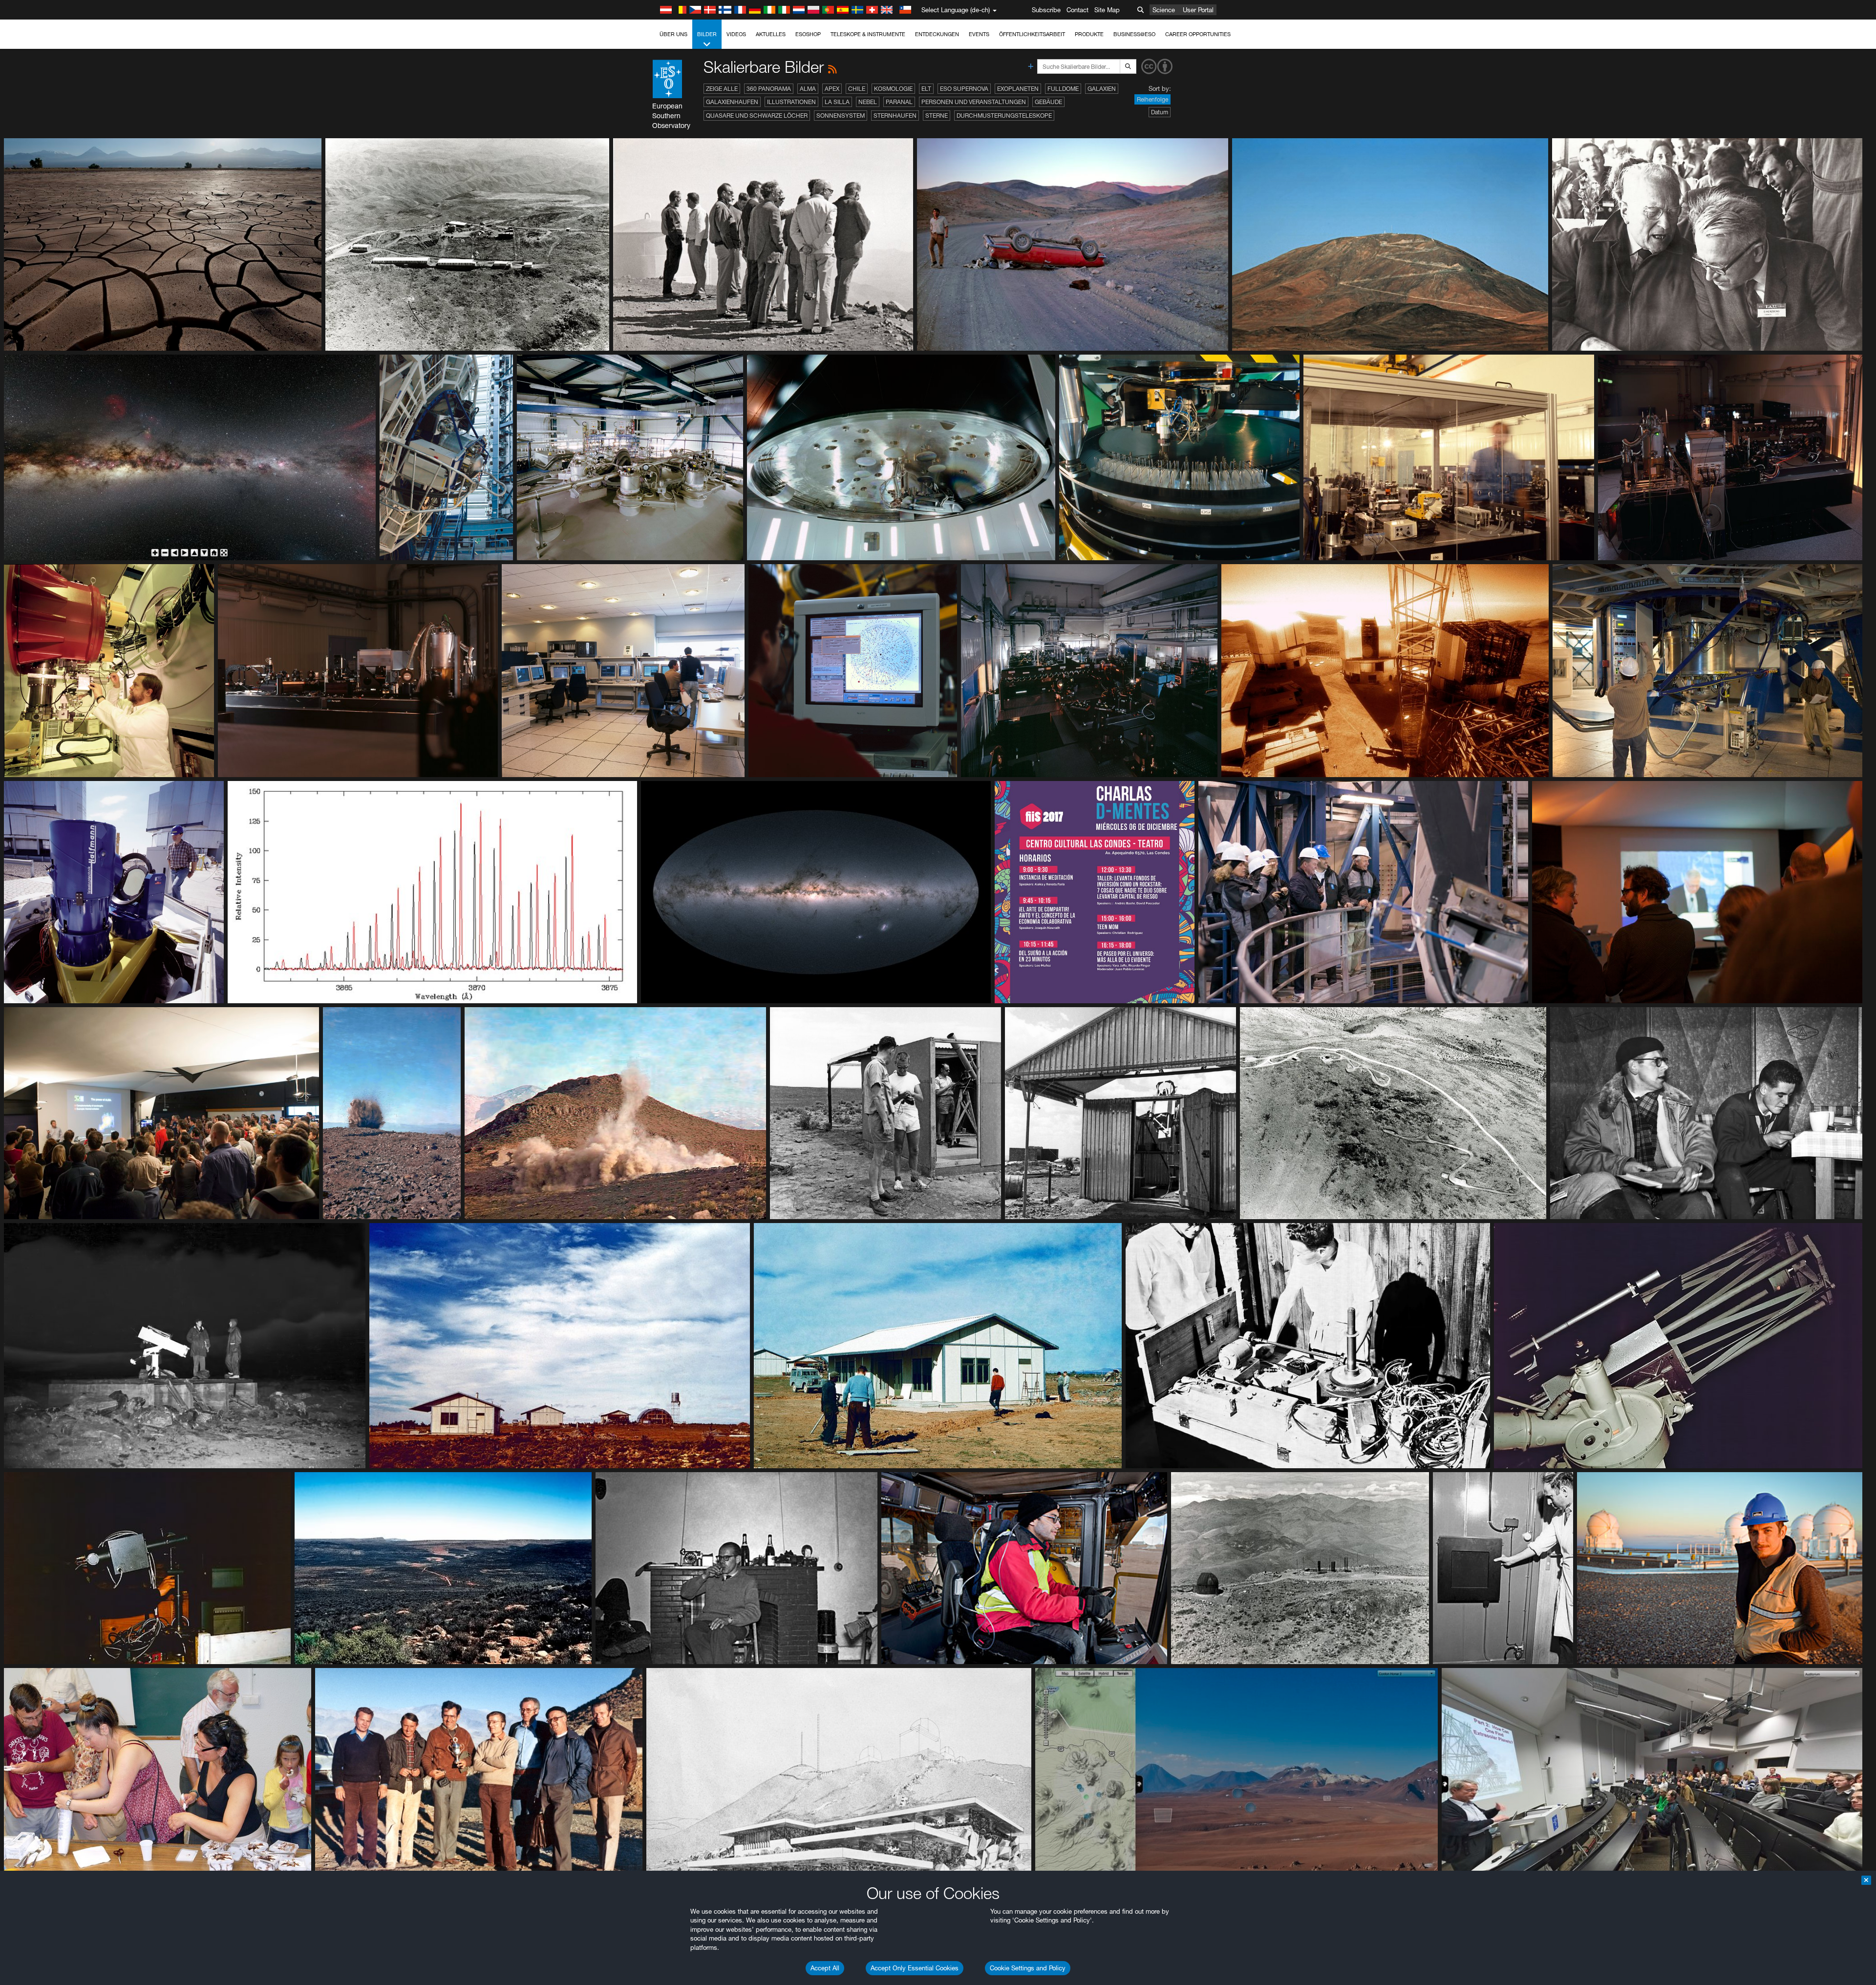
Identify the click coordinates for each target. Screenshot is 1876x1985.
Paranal (899, 102)
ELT (926, 89)
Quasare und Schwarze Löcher (757, 116)
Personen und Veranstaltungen (974, 102)
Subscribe (1046, 10)
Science (1164, 10)
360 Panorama (769, 89)
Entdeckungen (937, 34)
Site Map (1107, 10)
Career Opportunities (1198, 34)
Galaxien (1102, 89)
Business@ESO (1134, 34)
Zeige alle (722, 89)
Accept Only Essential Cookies (915, 1968)
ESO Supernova (964, 89)
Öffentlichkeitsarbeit (1032, 34)
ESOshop (808, 34)
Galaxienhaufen (732, 102)
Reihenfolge (1152, 99)
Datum (1160, 112)
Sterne (937, 116)
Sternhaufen (895, 116)
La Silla (837, 102)
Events (979, 34)
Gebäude (1048, 102)
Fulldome (1063, 89)
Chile (857, 89)
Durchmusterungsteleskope (1004, 116)
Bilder (707, 34)
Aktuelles (771, 34)
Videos (736, 34)
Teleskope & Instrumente (868, 34)
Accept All (825, 1968)
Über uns (673, 34)
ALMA (808, 89)
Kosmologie (893, 89)
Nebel (868, 102)
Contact (1077, 10)
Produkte (1089, 34)
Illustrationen (791, 102)
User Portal (1198, 10)
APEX (832, 89)
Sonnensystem (841, 116)
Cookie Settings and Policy (1028, 1968)
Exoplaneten (1018, 89)
